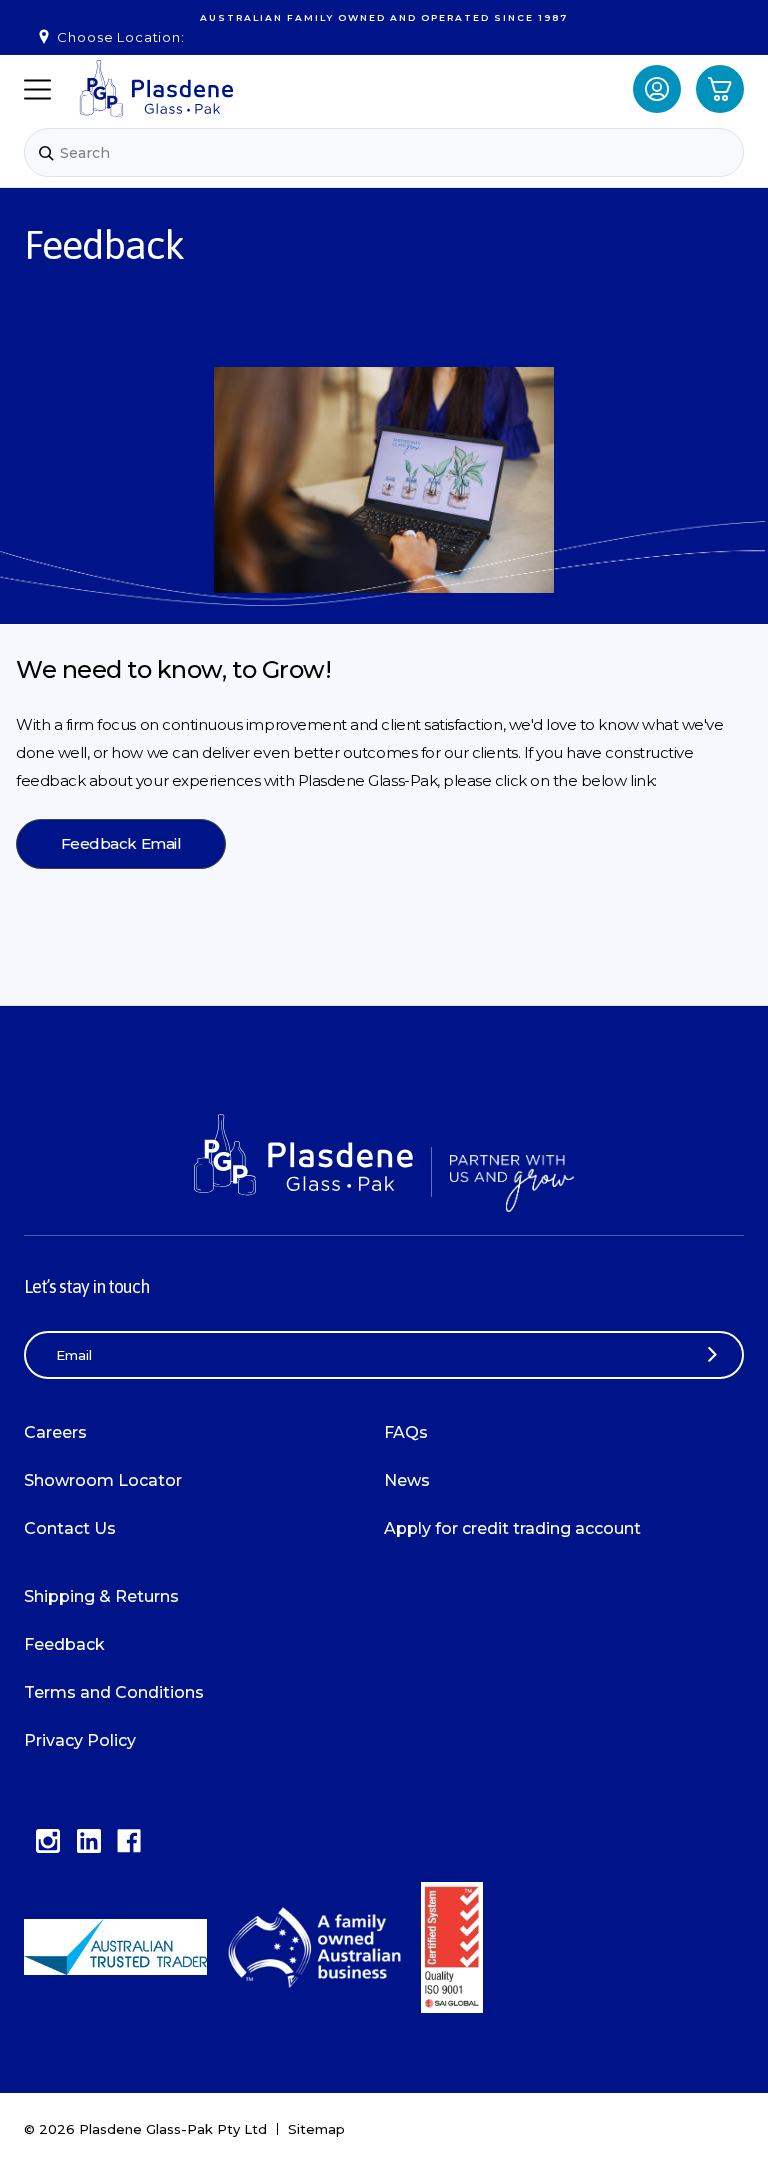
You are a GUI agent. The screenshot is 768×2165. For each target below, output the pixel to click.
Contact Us (70, 1528)
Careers (55, 1432)
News (407, 1480)
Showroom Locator (103, 1480)
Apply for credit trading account (512, 1528)
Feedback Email (121, 843)
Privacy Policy (80, 1740)
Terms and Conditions (114, 1692)
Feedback (64, 1644)
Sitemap (316, 2129)
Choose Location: (120, 37)
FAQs (406, 1432)
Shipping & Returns (101, 1596)
